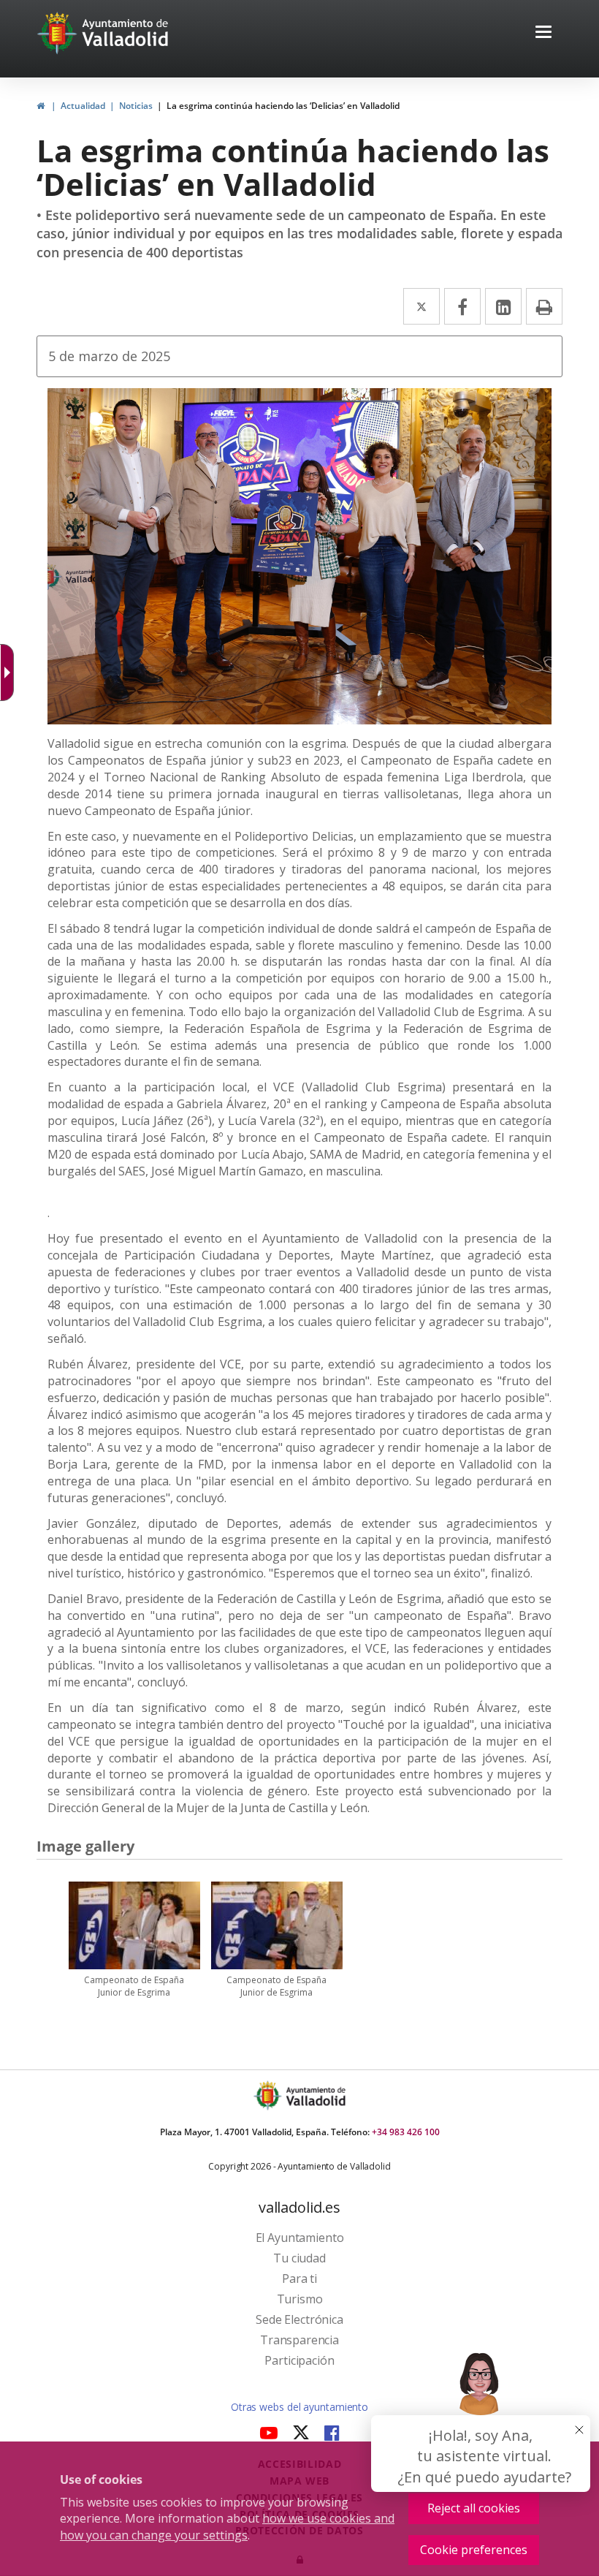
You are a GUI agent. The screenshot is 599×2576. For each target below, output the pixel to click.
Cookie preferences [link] (474, 2550)
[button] (543, 33)
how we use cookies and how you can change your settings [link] (227, 2527)
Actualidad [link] (83, 106)
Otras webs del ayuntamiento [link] (299, 2407)
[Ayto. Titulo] (315, 2095)
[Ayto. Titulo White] (126, 33)
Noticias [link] (136, 106)
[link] (41, 106)
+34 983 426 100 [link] (406, 2132)
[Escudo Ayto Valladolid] (269, 2095)
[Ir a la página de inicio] (59, 33)
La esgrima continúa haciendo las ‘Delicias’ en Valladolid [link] (283, 106)
